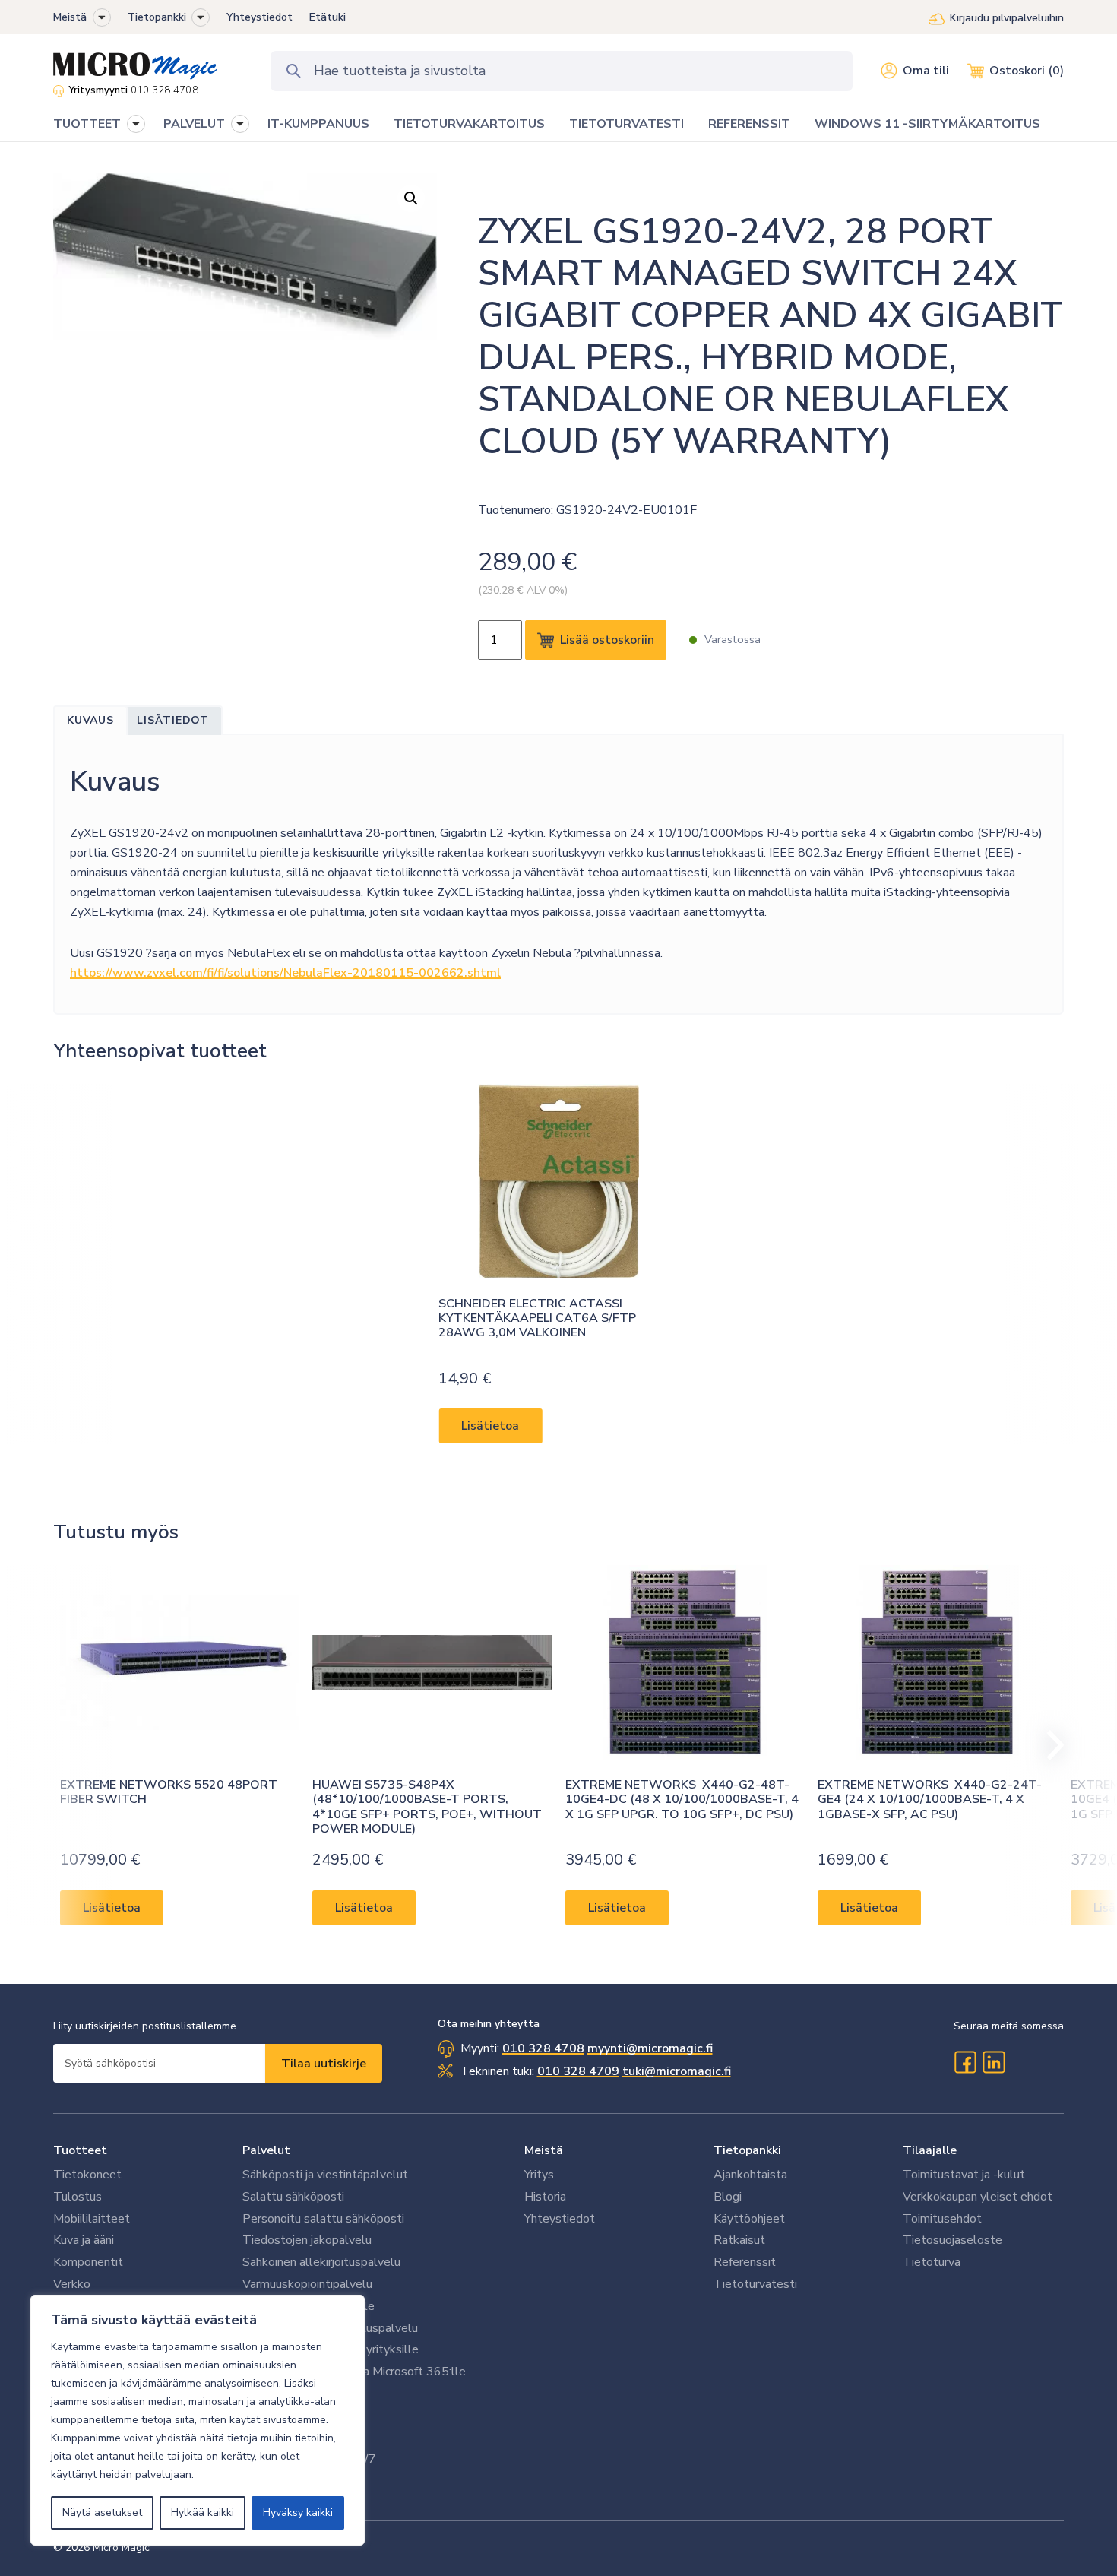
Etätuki (328, 17)
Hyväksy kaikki (298, 2513)
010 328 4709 (578, 2071)
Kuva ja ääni (84, 2240)
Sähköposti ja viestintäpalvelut (325, 2175)
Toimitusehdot (942, 2219)
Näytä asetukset (102, 2513)
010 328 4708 (165, 90)
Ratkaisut (739, 2240)
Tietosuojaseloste (952, 2240)
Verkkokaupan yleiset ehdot (978, 2197)
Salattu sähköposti (293, 2197)
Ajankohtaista (750, 2175)
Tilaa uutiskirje (324, 2064)
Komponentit (88, 2262)
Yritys (539, 2175)
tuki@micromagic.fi (677, 2071)
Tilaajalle (930, 2150)
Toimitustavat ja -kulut (964, 2175)
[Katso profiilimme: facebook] (965, 2062)
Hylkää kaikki (203, 2513)
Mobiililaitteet (92, 2219)
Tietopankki (157, 17)
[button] (102, 17)
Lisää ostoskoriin (607, 640)
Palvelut (266, 2150)
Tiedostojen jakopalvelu (307, 2240)
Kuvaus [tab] (90, 720)
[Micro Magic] (135, 61)
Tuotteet (80, 2150)
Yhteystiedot (259, 17)
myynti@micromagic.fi (650, 2048)
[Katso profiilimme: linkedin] (994, 2062)
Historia (545, 2197)
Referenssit (745, 2262)
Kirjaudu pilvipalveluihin (1007, 18)
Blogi (728, 2197)
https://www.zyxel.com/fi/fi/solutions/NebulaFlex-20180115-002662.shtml (285, 973)
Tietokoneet (87, 2175)
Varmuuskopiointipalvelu (307, 2284)
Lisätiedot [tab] (173, 720)
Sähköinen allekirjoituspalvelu (321, 2262)
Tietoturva (932, 2262)
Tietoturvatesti (755, 2284)
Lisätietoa (490, 1427)
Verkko (72, 2284)
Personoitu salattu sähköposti (323, 2219)
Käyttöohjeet (749, 2219)
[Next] (1049, 1745)
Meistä (70, 17)
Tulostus (78, 2197)
